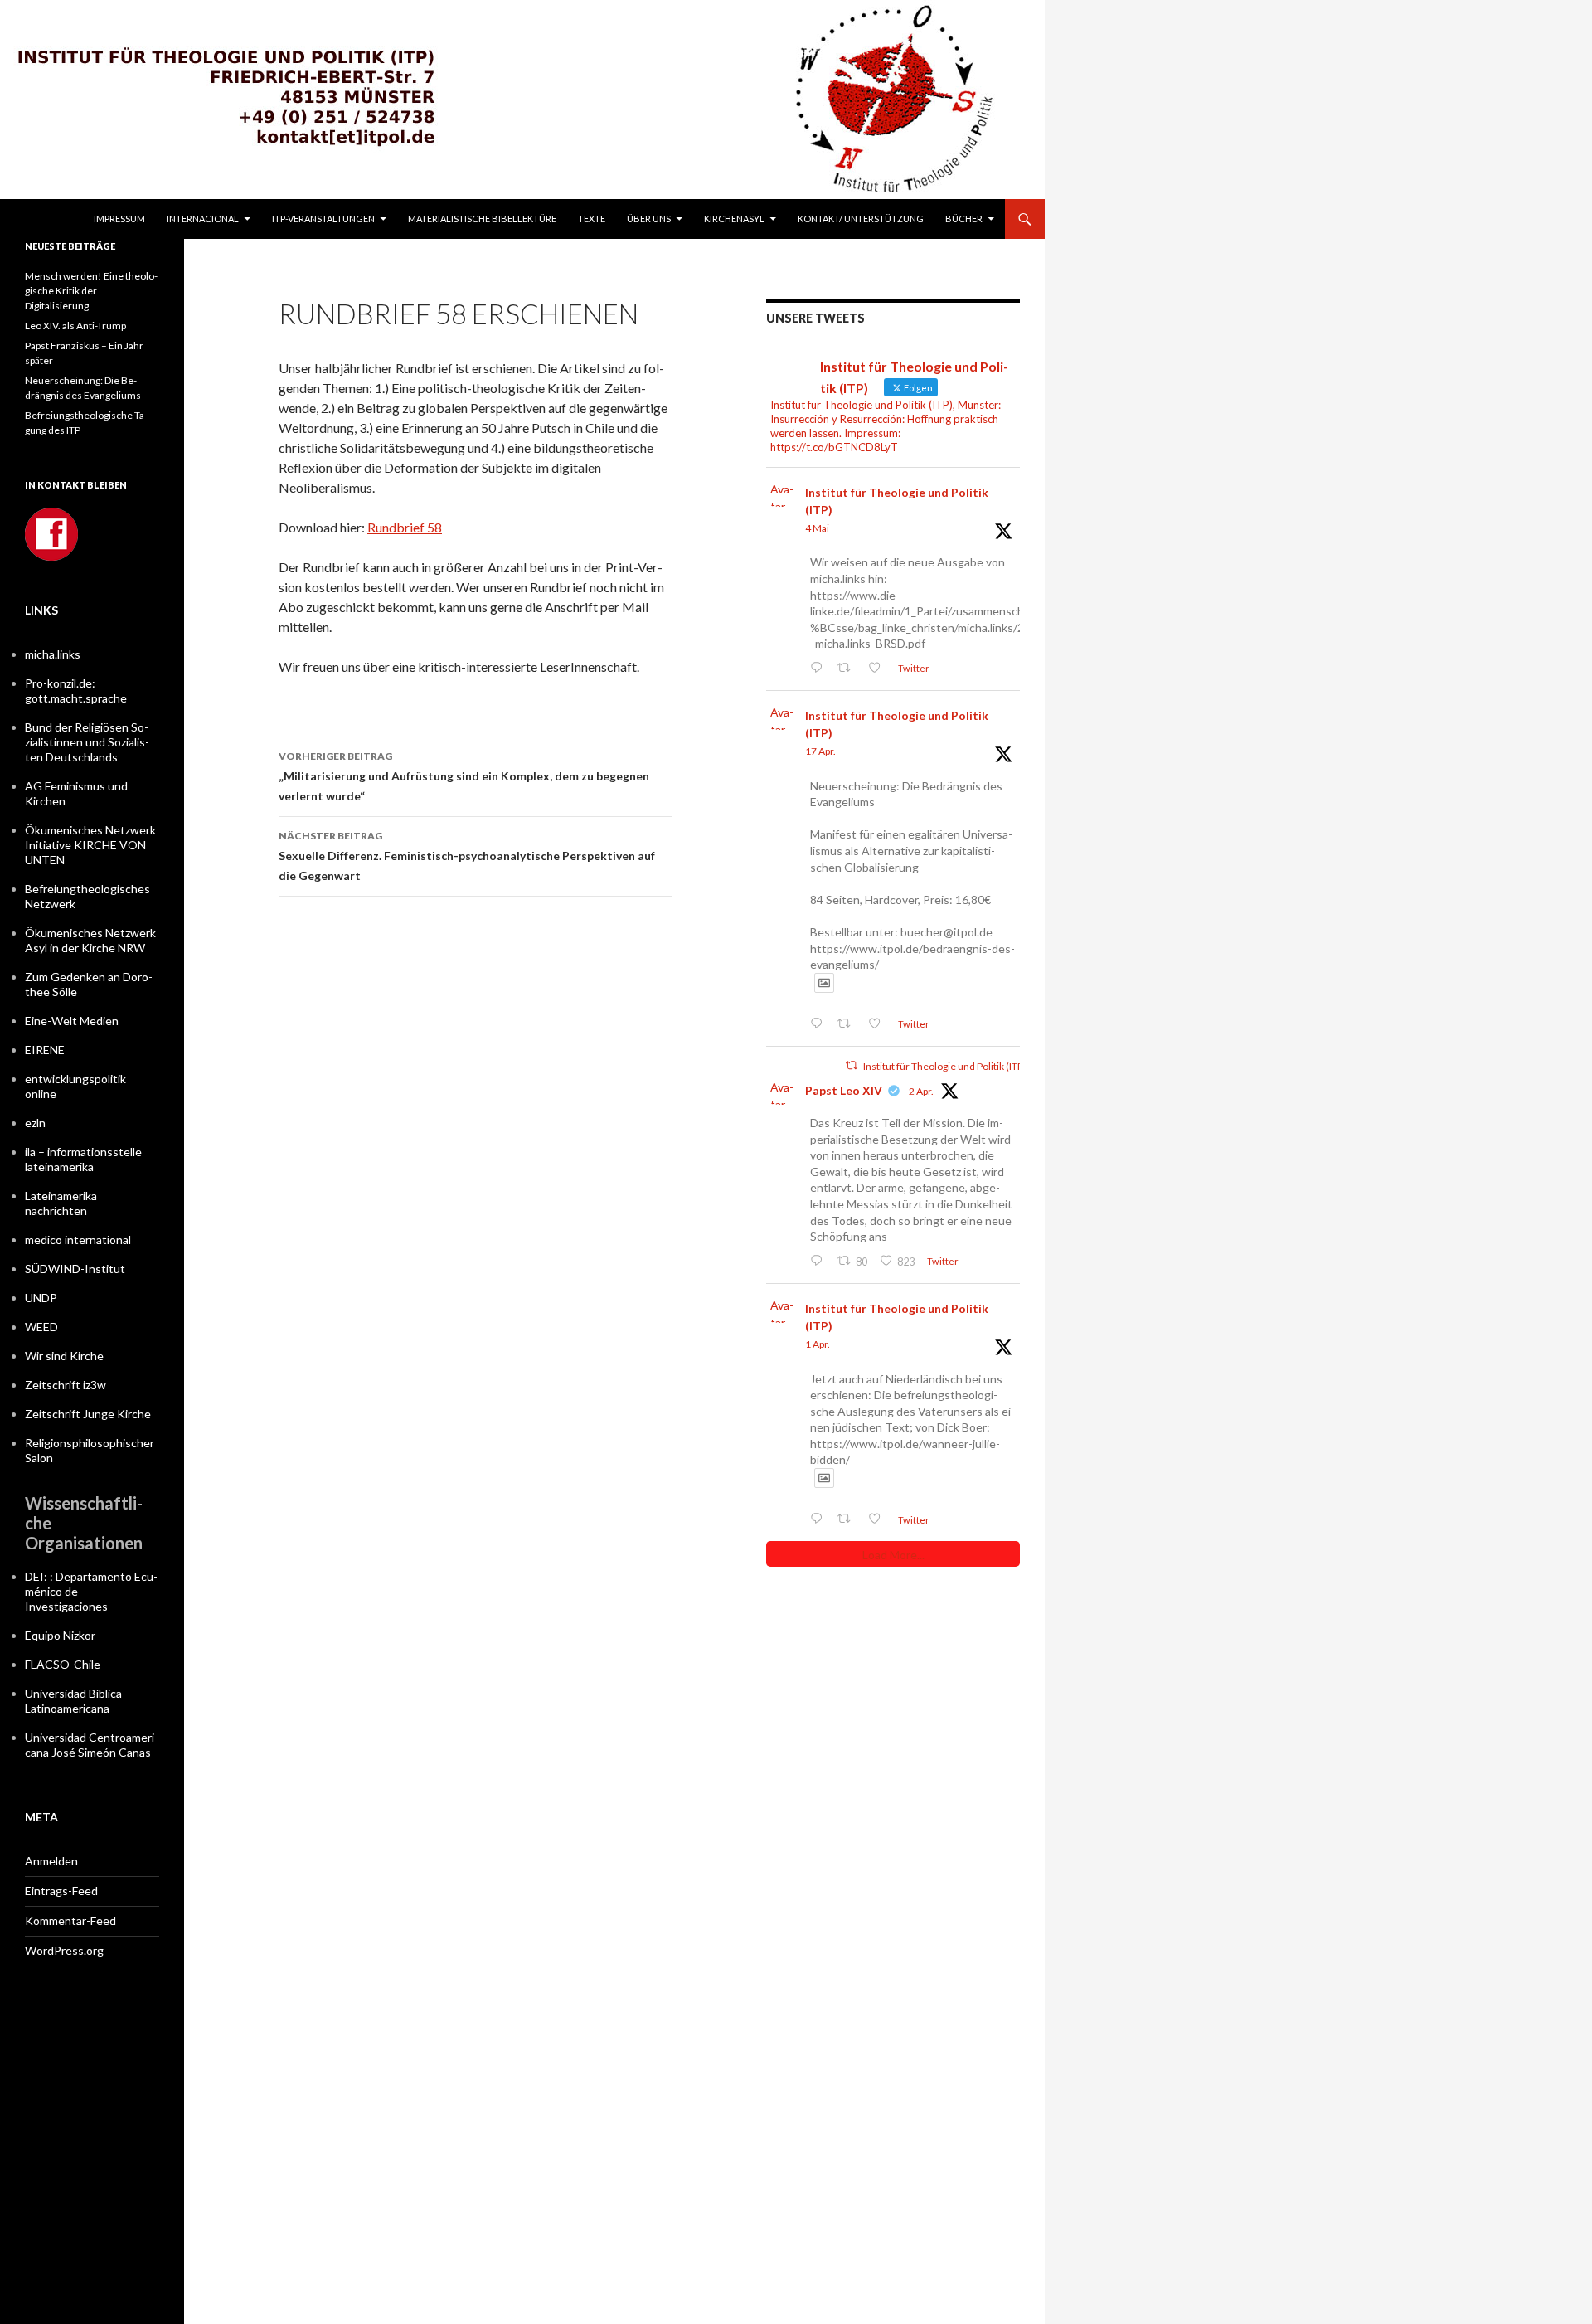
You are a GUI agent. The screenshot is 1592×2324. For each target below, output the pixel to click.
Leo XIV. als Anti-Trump (75, 326)
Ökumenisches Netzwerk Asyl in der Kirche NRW (90, 940)
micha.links (53, 654)
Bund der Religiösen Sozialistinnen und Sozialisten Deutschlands (87, 742)
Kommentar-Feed (70, 1920)
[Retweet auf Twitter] (852, 1065)
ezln (35, 1123)
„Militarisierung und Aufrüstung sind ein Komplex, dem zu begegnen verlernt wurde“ (464, 776)
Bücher (964, 219)
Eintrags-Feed (61, 1891)
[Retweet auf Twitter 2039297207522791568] (848, 1519)
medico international (78, 1240)
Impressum (119, 219)
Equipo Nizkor (60, 1635)
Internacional (203, 219)
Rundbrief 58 (405, 527)
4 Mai (817, 528)
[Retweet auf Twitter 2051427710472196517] (848, 668)
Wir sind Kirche (64, 1356)
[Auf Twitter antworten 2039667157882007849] (820, 1261)
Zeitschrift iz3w (66, 1385)
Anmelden (51, 1861)
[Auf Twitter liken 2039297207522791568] (879, 1519)
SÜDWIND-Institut (75, 1269)
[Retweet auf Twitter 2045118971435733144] (848, 1024)
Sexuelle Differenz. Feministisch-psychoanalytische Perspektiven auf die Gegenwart (467, 856)
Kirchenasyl (734, 219)
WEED (41, 1327)
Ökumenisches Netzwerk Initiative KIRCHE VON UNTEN (90, 845)
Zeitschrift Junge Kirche (88, 1414)
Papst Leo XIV (844, 1090)
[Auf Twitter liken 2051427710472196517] (879, 668)
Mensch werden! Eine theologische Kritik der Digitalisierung (91, 291)
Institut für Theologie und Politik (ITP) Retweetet (969, 1066)
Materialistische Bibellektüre (482, 219)
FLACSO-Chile (63, 1664)
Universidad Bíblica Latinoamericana (73, 1701)
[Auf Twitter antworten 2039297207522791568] (820, 1519)
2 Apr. (921, 1091)
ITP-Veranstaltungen (323, 219)
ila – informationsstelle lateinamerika (83, 1159)
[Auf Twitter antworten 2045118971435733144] (820, 1024)
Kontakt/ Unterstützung (861, 219)
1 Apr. (818, 1344)
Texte (592, 219)
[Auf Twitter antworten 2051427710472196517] (820, 668)
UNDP (41, 1298)
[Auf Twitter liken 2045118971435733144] (879, 1024)
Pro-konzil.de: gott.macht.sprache (76, 690)
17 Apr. (820, 751)
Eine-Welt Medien (72, 1021)
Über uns (649, 219)
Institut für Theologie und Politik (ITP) (897, 501)
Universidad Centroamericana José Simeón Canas (92, 1745)
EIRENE (45, 1050)
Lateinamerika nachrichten (61, 1203)
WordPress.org (64, 1950)
